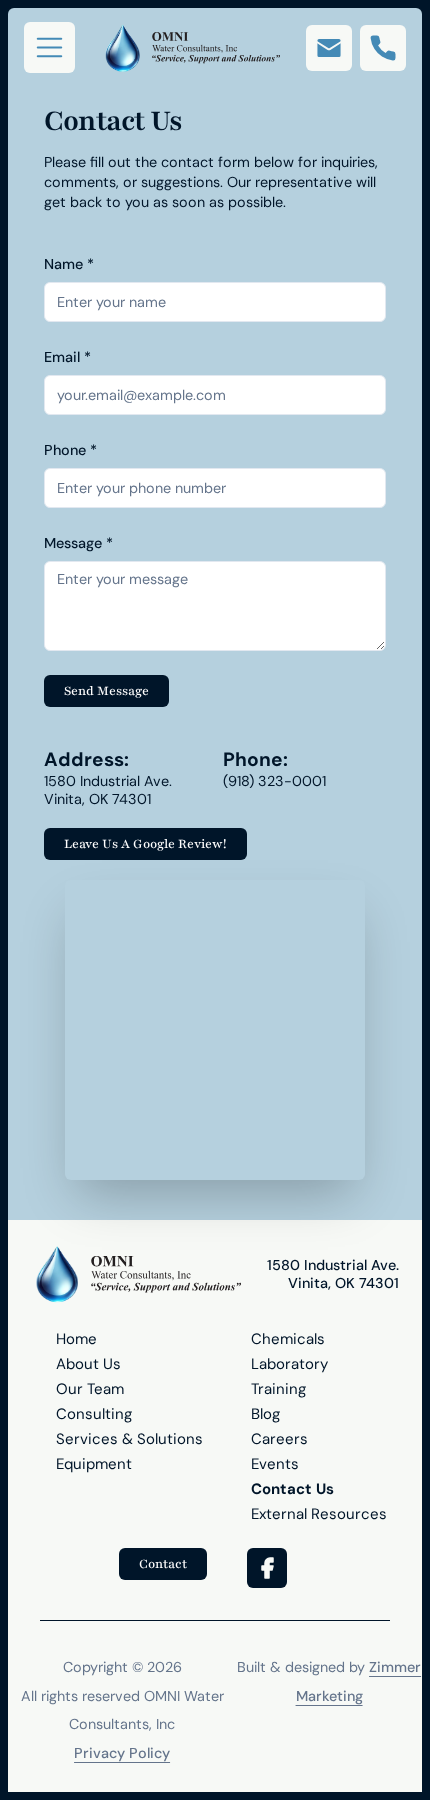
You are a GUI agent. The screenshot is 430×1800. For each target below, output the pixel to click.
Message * (78, 543)
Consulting (94, 1414)
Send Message (106, 691)
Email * (67, 357)
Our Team (90, 1389)
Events (275, 1464)
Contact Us (292, 1489)
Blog (265, 1414)
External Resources (319, 1514)
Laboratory (289, 1364)
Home (76, 1339)
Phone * (70, 450)
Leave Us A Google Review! (145, 844)
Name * (69, 264)
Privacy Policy (122, 1753)
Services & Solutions (129, 1439)
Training (278, 1389)
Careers (279, 1439)
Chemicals (288, 1339)
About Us (88, 1364)
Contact (163, 1564)
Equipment (94, 1464)
